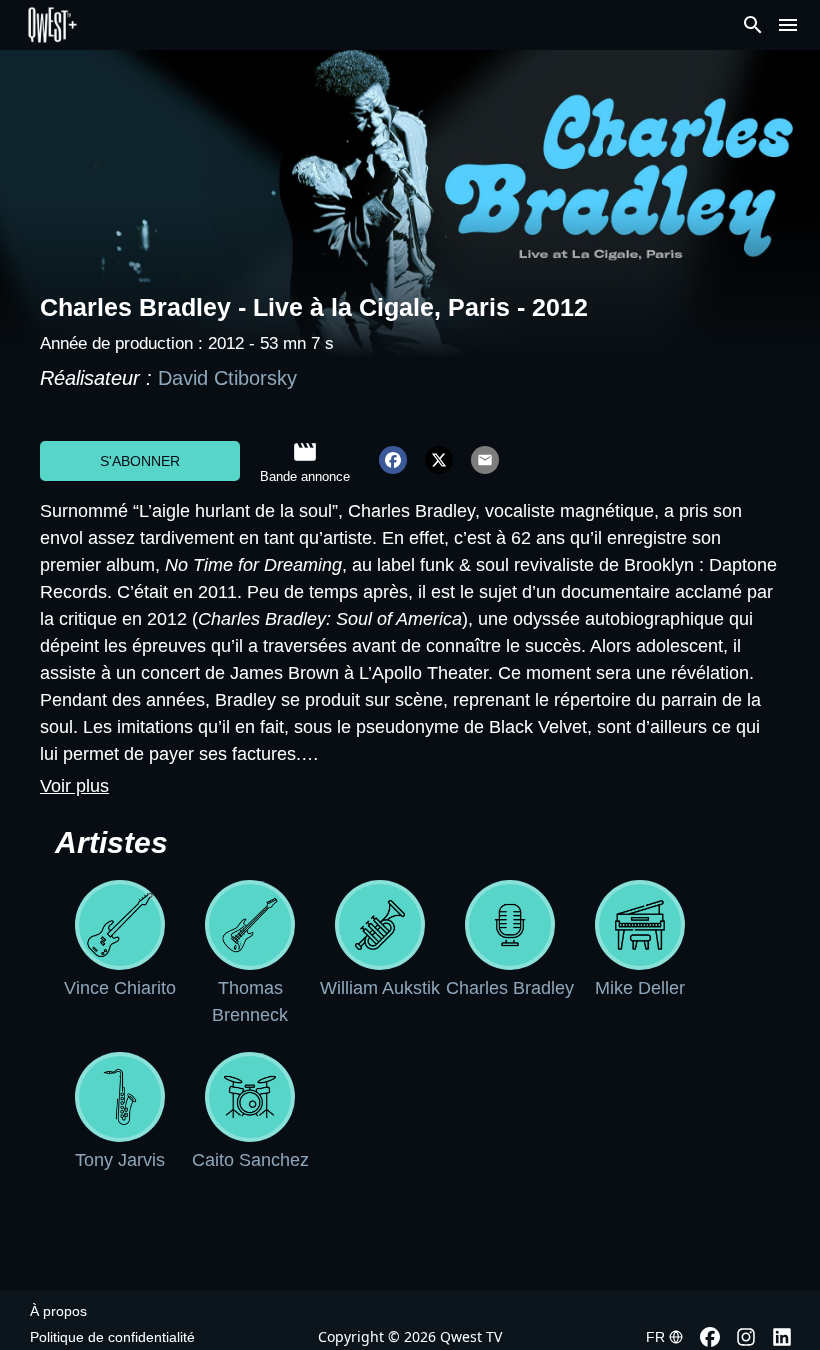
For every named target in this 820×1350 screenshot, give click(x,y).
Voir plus (74, 786)
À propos (58, 1311)
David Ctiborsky (227, 378)
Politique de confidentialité (112, 1337)
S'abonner (140, 461)
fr (655, 1337)
